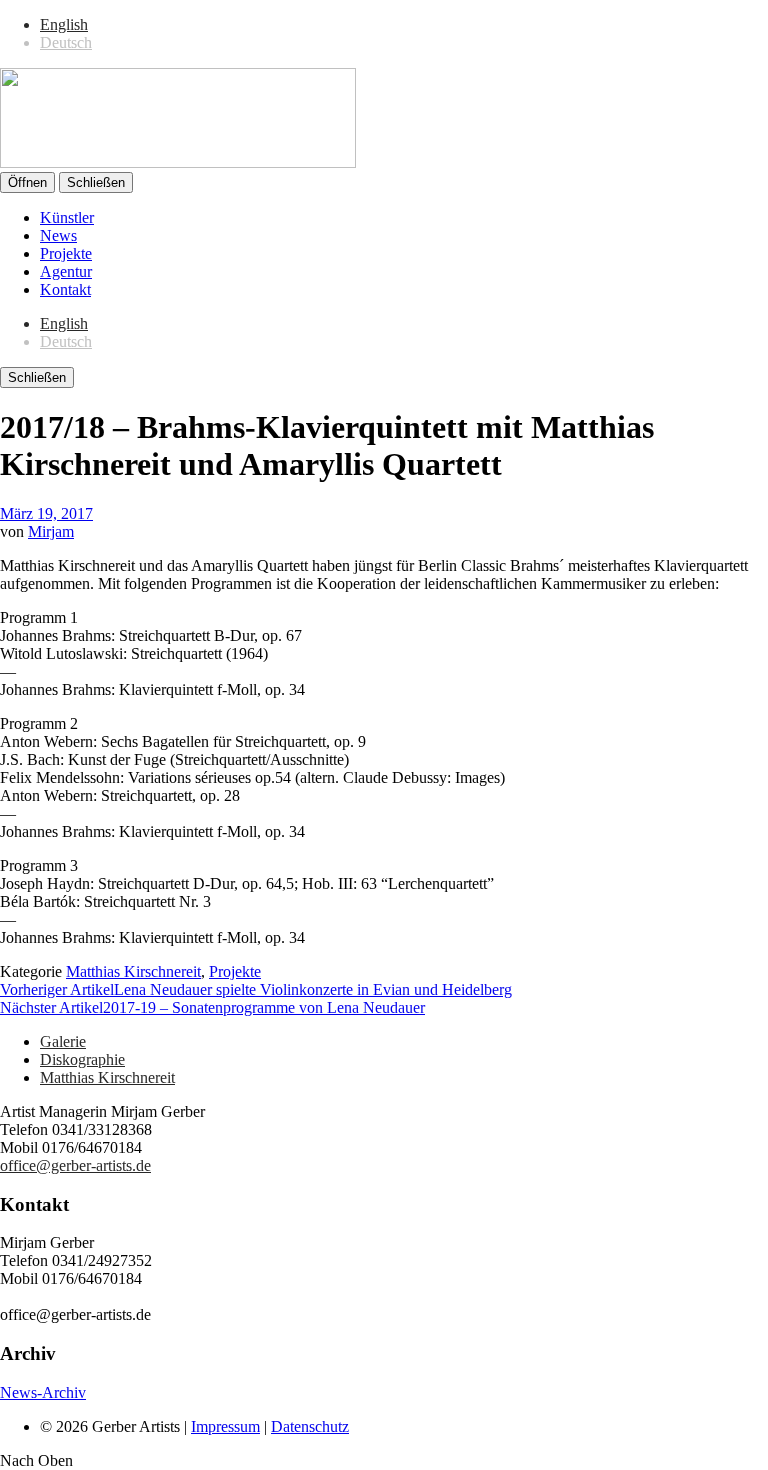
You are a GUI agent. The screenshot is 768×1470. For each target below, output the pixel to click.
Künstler (67, 217)
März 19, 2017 (46, 513)
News (58, 235)
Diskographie (82, 1059)
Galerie (63, 1041)
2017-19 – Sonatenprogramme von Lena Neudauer (212, 1007)
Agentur (66, 271)
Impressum (225, 1426)
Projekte (66, 253)
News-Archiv (43, 1392)
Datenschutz (310, 1426)
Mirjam (51, 531)
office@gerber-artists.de (75, 1165)
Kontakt (65, 289)
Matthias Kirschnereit (133, 971)
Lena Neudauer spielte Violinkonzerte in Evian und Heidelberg (256, 989)
